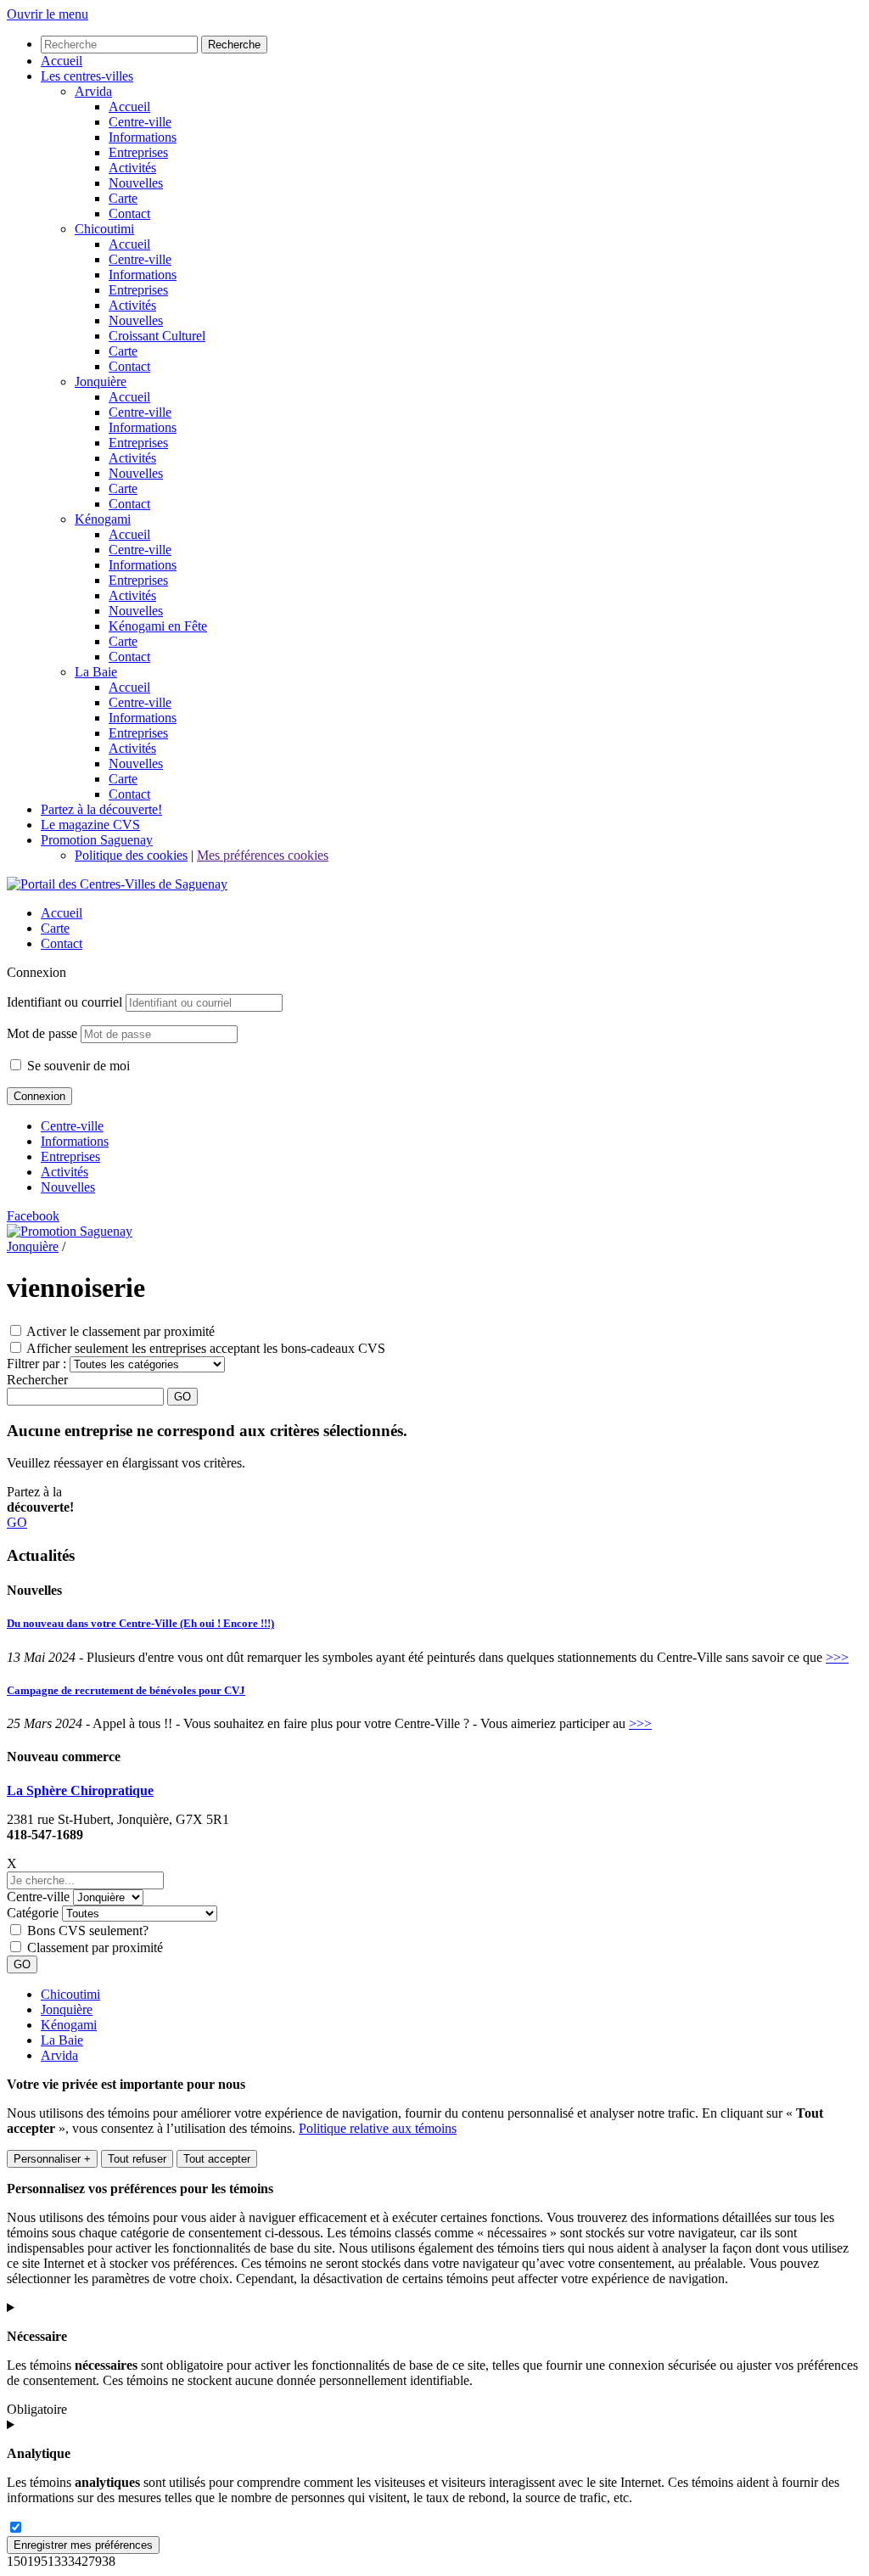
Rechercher (37, 1380)
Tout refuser (137, 2159)
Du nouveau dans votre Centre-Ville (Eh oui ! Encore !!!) (140, 1623)
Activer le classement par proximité (121, 1331)
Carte (55, 928)
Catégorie (33, 1913)
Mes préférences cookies (263, 855)
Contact (62, 943)
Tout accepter (217, 2159)
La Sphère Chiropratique (80, 1790)
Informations (75, 1141)
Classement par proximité (95, 1947)
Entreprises (70, 1156)
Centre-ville (72, 1126)
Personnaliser (52, 2159)
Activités (64, 1172)
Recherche (234, 45)
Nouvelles (68, 1187)
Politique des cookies (131, 855)
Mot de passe (42, 1033)
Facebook (33, 1216)
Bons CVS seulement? (88, 1931)
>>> (837, 1657)
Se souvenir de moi (77, 1066)
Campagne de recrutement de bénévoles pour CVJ (126, 1690)
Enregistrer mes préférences (83, 2545)
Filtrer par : (36, 1364)
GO (17, 1522)
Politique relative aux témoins (378, 2128)
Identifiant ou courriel (64, 1002)
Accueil (62, 913)
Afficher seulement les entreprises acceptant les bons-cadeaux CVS (206, 1348)
